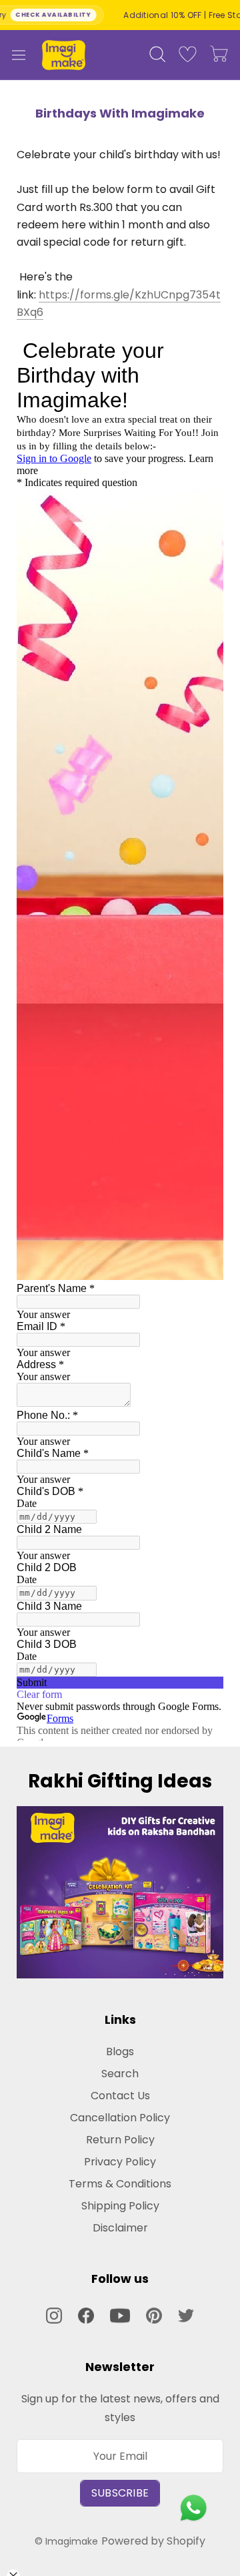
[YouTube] (120, 2316)
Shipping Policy (120, 2206)
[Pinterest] (154, 2315)
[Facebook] (86, 2315)
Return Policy (120, 2140)
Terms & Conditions (120, 2184)
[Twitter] (186, 2315)
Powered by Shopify (153, 2541)
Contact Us (120, 2096)
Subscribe (120, 2493)
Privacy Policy (120, 2162)
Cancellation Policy (120, 2118)
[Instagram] (54, 2315)
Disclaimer (120, 2228)
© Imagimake (66, 2541)
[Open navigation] (19, 55)
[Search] (157, 55)
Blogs (120, 2052)
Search (120, 2074)
